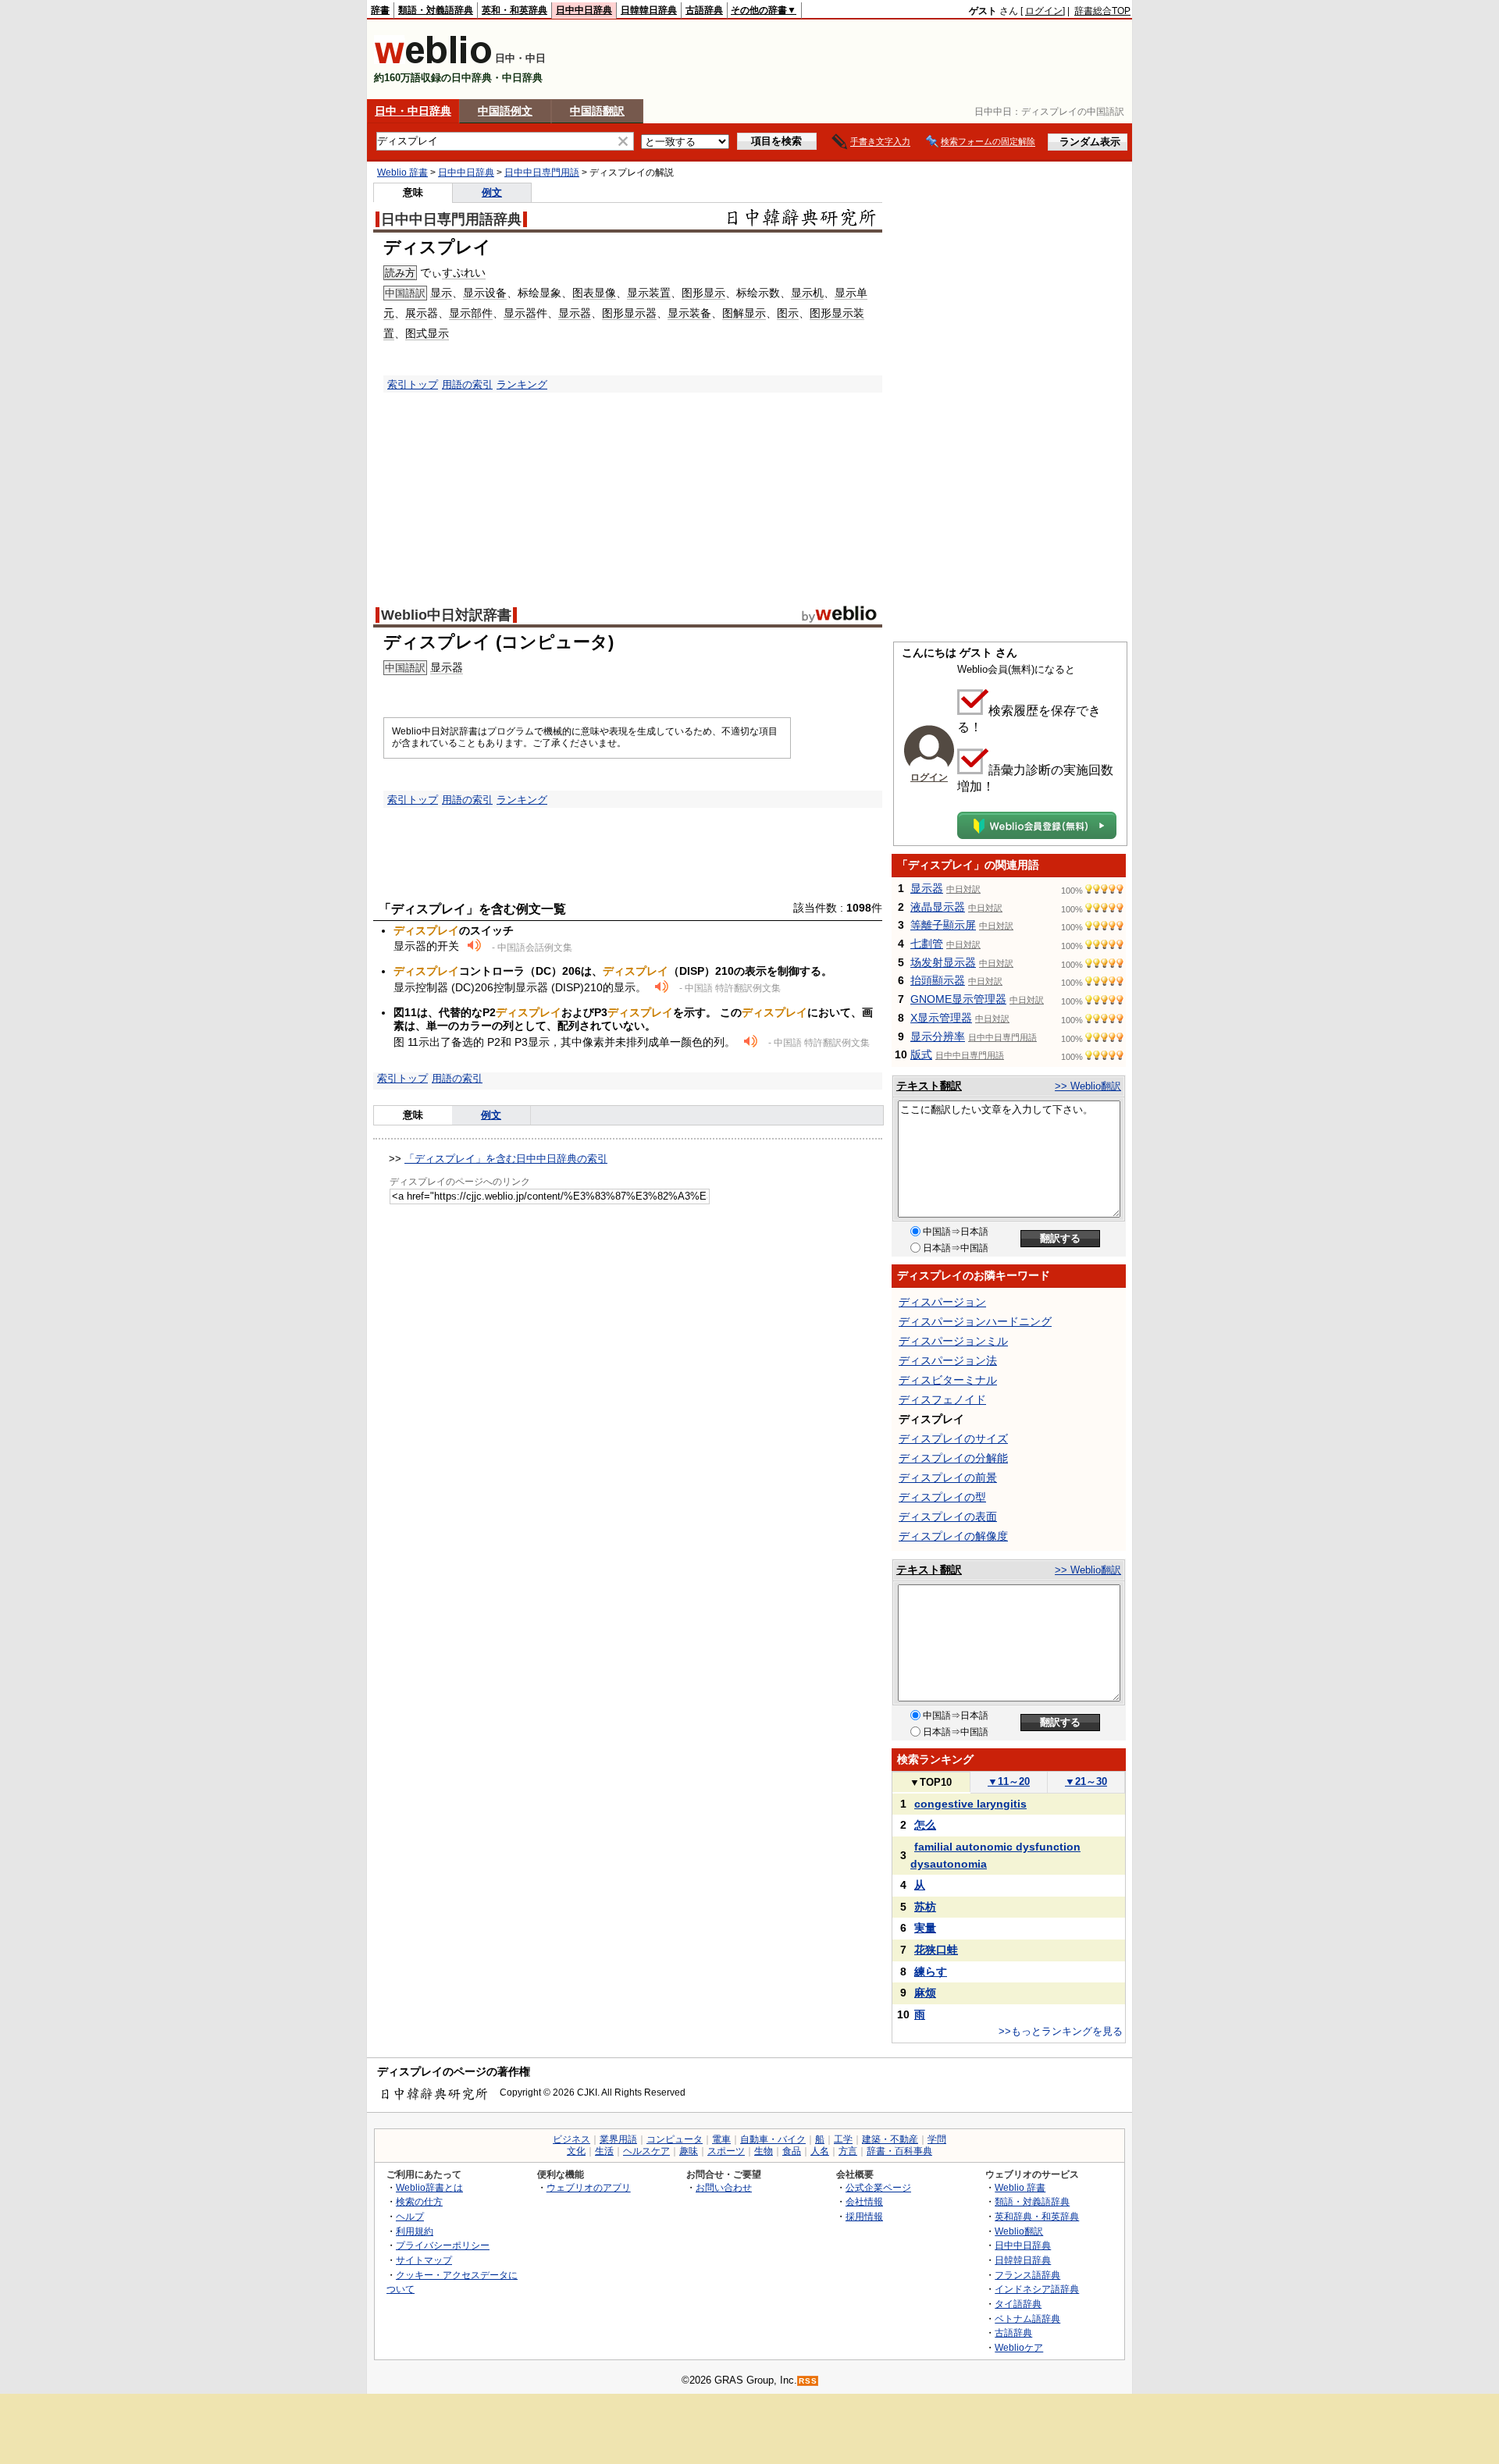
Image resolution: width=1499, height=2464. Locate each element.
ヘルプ (410, 2216)
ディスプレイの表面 (948, 1516)
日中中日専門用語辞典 (451, 219)
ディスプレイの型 (942, 1497)
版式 (921, 1054)
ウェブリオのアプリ (589, 2187)
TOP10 (931, 1782)
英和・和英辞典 (515, 10)
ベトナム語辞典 (1027, 2318)
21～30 (1086, 1781)
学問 (937, 2139)
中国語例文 (505, 111)
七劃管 (927, 944)
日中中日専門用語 (542, 172)
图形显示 (703, 293)
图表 (583, 293)
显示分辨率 (938, 1036)
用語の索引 (467, 384)
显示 (441, 293)
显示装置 (649, 293)
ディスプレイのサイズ (953, 1438)
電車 (721, 2139)
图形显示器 (629, 313)
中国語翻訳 (597, 111)
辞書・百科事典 (899, 2151)
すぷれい (464, 272)
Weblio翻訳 (1019, 2231)
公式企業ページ (878, 2187)
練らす (931, 1972)
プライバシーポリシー (443, 2245)
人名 (820, 2151)
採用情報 (864, 2216)
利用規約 (415, 2231)
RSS (808, 2381)
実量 (925, 1928)
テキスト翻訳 (929, 1086)
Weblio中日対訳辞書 (446, 615)
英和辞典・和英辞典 (1037, 2216)
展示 (416, 313)
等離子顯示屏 (943, 925)
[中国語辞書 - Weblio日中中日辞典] (433, 60)
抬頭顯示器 (938, 980)
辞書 (380, 10)
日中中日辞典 (584, 10)
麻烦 (925, 1993)
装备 (700, 313)
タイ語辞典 (1018, 2304)
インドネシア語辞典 (1037, 2289)
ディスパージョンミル (953, 1341)
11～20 (1009, 1781)
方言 (848, 2151)
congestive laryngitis (970, 1804)
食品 (792, 2151)
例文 (492, 192)
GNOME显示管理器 (958, 999)
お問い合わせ (724, 2187)
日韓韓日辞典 (649, 10)
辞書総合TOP (1102, 11)
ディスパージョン (942, 1302)
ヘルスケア (646, 2151)
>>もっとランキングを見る (1061, 2031)
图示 (788, 313)
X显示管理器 (941, 1018)
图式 (416, 333)
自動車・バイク (773, 2139)
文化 (576, 2151)
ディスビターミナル (948, 1380)
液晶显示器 (938, 907)
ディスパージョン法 (948, 1360)
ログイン (1044, 11)
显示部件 (471, 313)
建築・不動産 (890, 2139)
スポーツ (726, 2151)
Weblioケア (1019, 2347)
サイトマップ (424, 2260)
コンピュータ (675, 2139)
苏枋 (925, 1907)
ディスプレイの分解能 (953, 1458)
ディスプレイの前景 (948, 1477)
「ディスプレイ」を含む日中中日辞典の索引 (506, 1159)
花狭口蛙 (936, 1950)
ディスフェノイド (942, 1399)
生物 (764, 2151)
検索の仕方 (419, 2201)
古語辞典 (704, 10)
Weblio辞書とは (429, 2187)
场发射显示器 (943, 962)
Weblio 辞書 (402, 172)
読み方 (400, 273)
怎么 (925, 1825)
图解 (733, 313)
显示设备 (485, 293)
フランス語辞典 (1027, 2275)
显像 (605, 293)
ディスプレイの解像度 (953, 1536)
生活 (604, 2151)
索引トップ (413, 384)
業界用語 (618, 2139)
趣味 (689, 2151)
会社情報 (864, 2201)
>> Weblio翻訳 (1088, 1086)
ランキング (522, 384)
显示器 (520, 313)
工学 (843, 2139)
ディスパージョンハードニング (975, 1321)
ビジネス (571, 2139)
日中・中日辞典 (413, 111)
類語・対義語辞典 (436, 10)
